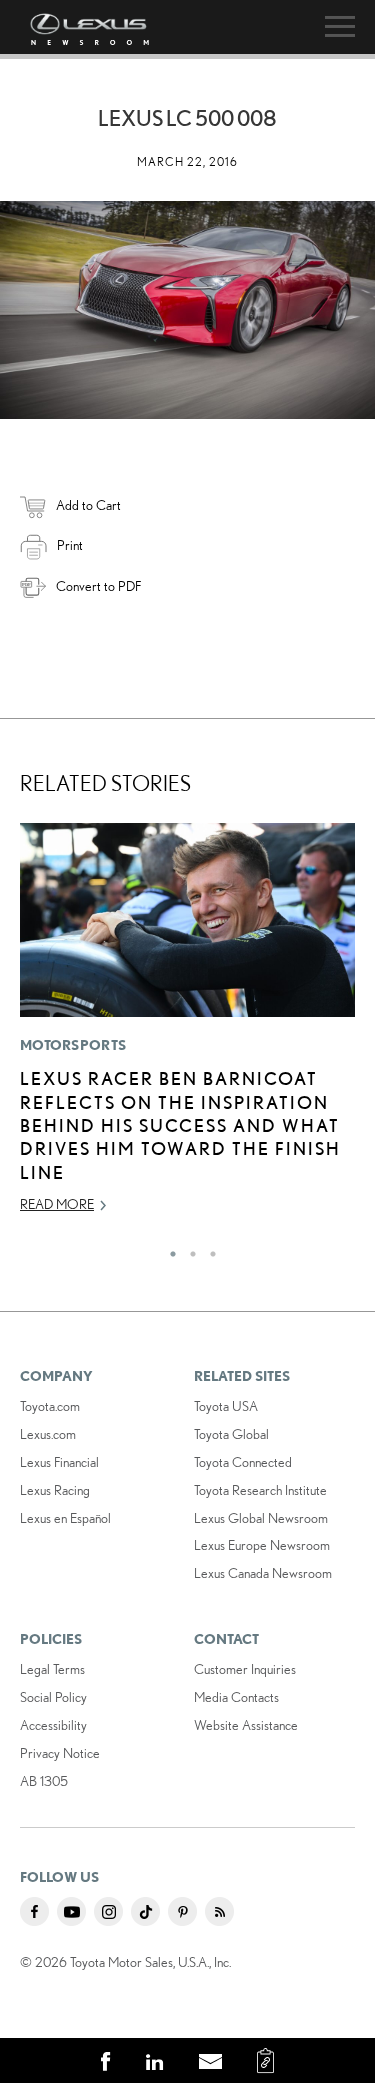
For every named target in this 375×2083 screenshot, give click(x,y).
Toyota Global (231, 1434)
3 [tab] (208, 1249)
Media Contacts (236, 1697)
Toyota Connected (243, 1462)
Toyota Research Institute (260, 1490)
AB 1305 (44, 1781)
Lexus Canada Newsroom (263, 1573)
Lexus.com (48, 1434)
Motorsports (73, 1045)
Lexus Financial (59, 1462)
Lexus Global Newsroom (261, 1518)
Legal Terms (52, 1669)
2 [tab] (188, 1249)
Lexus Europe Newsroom (262, 1545)
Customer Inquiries (245, 1669)
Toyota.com (50, 1406)
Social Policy (53, 1697)
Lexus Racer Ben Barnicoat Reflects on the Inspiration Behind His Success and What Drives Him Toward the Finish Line (180, 1125)
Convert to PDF (98, 586)
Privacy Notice (60, 1753)
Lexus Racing (55, 1490)
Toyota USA (226, 1406)
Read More (57, 1204)
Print (70, 545)
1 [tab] (168, 1249)
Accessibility (53, 1725)
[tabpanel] (187, 1027)
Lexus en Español (65, 1518)
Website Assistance (246, 1725)
